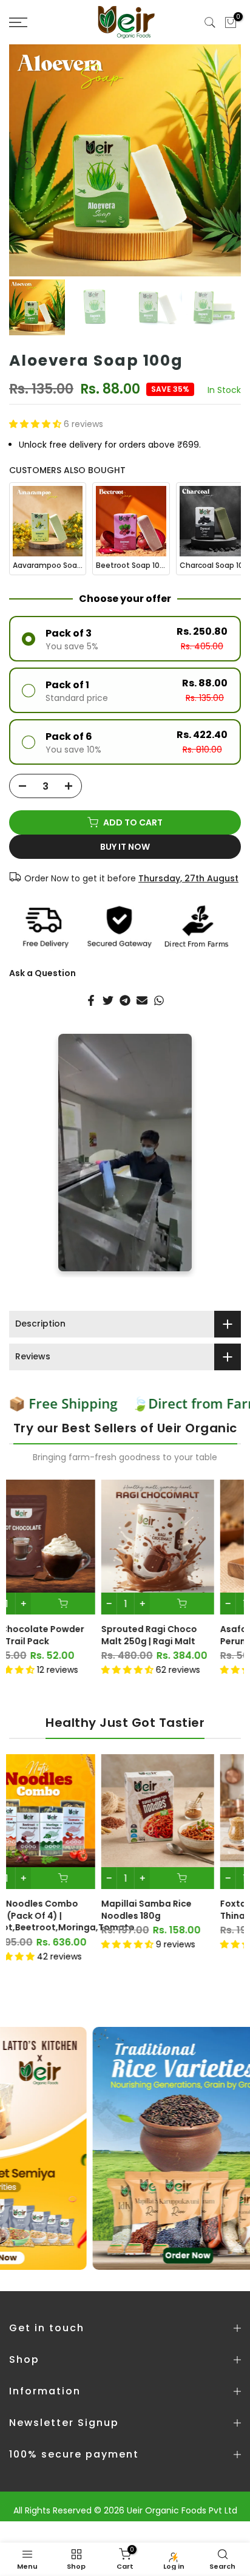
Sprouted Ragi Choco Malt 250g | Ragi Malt (59, 1635)
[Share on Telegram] (125, 1000)
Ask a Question (42, 973)
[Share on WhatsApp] (159, 1000)
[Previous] (27, 160)
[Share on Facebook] (91, 1000)
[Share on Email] (142, 1000)
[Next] (223, 160)
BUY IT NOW (125, 847)
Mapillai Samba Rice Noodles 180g (56, 1910)
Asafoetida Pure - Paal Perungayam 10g (181, 1635)
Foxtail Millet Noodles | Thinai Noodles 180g (180, 1910)
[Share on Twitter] (108, 1000)
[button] (36, 424)
